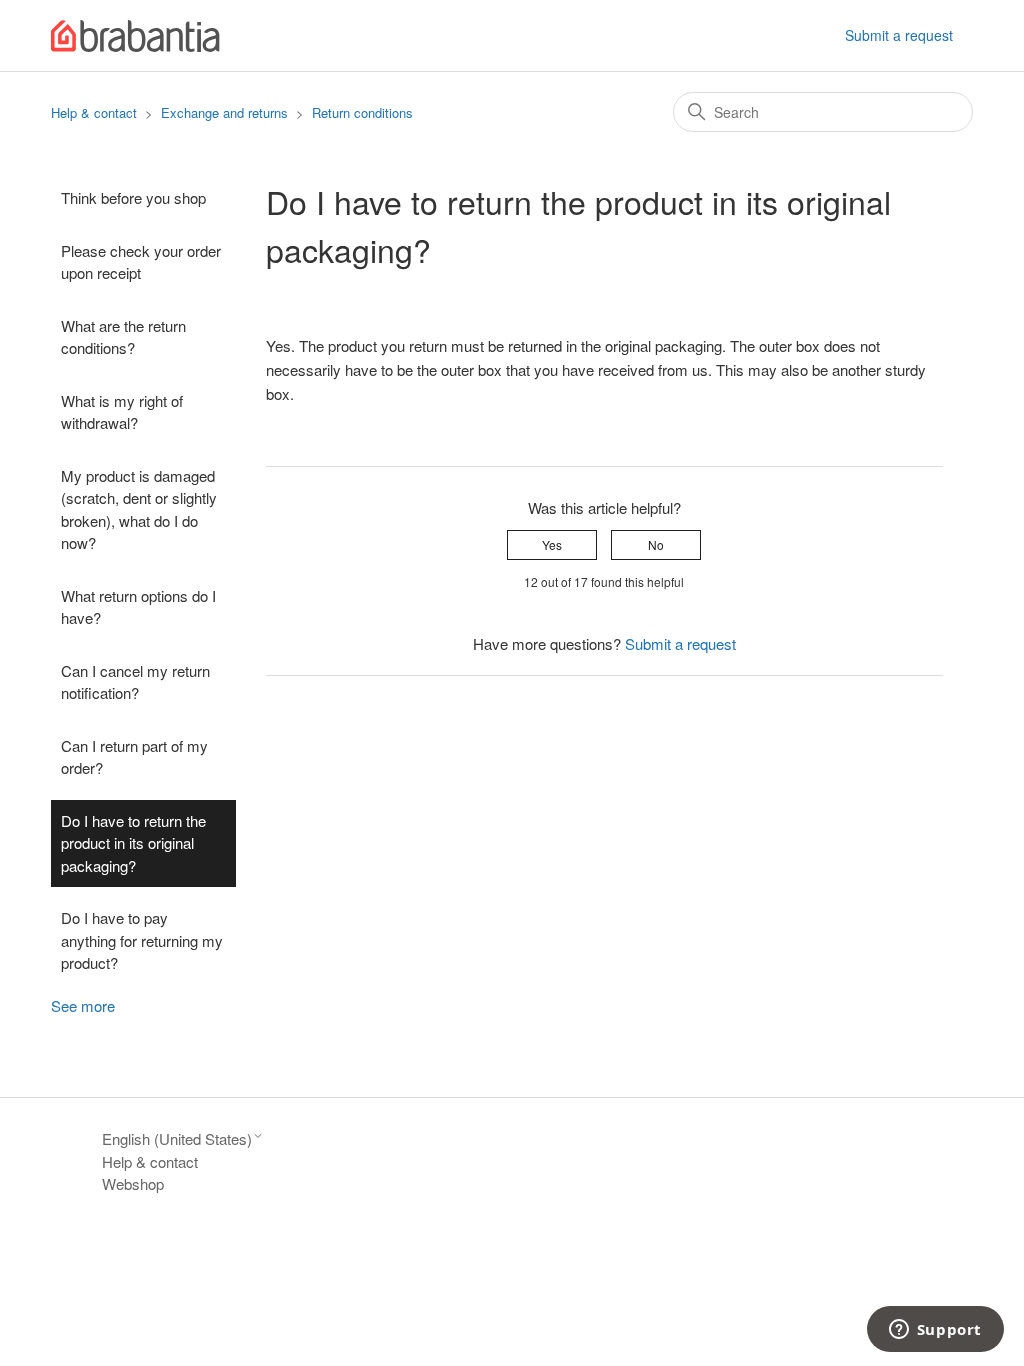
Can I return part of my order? (134, 757)
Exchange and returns (224, 112)
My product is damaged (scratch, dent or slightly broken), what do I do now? (139, 509)
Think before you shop (133, 197)
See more (83, 1005)
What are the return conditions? (123, 337)
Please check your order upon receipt (141, 262)
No (656, 544)
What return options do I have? (138, 607)
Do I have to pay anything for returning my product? (142, 940)
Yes (552, 544)
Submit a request (899, 35)
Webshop (133, 1183)
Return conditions (362, 112)
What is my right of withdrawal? (122, 412)
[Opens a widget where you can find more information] (935, 1331)
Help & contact (94, 112)
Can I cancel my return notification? (135, 682)
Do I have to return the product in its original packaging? (133, 843)
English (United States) (177, 1138)
